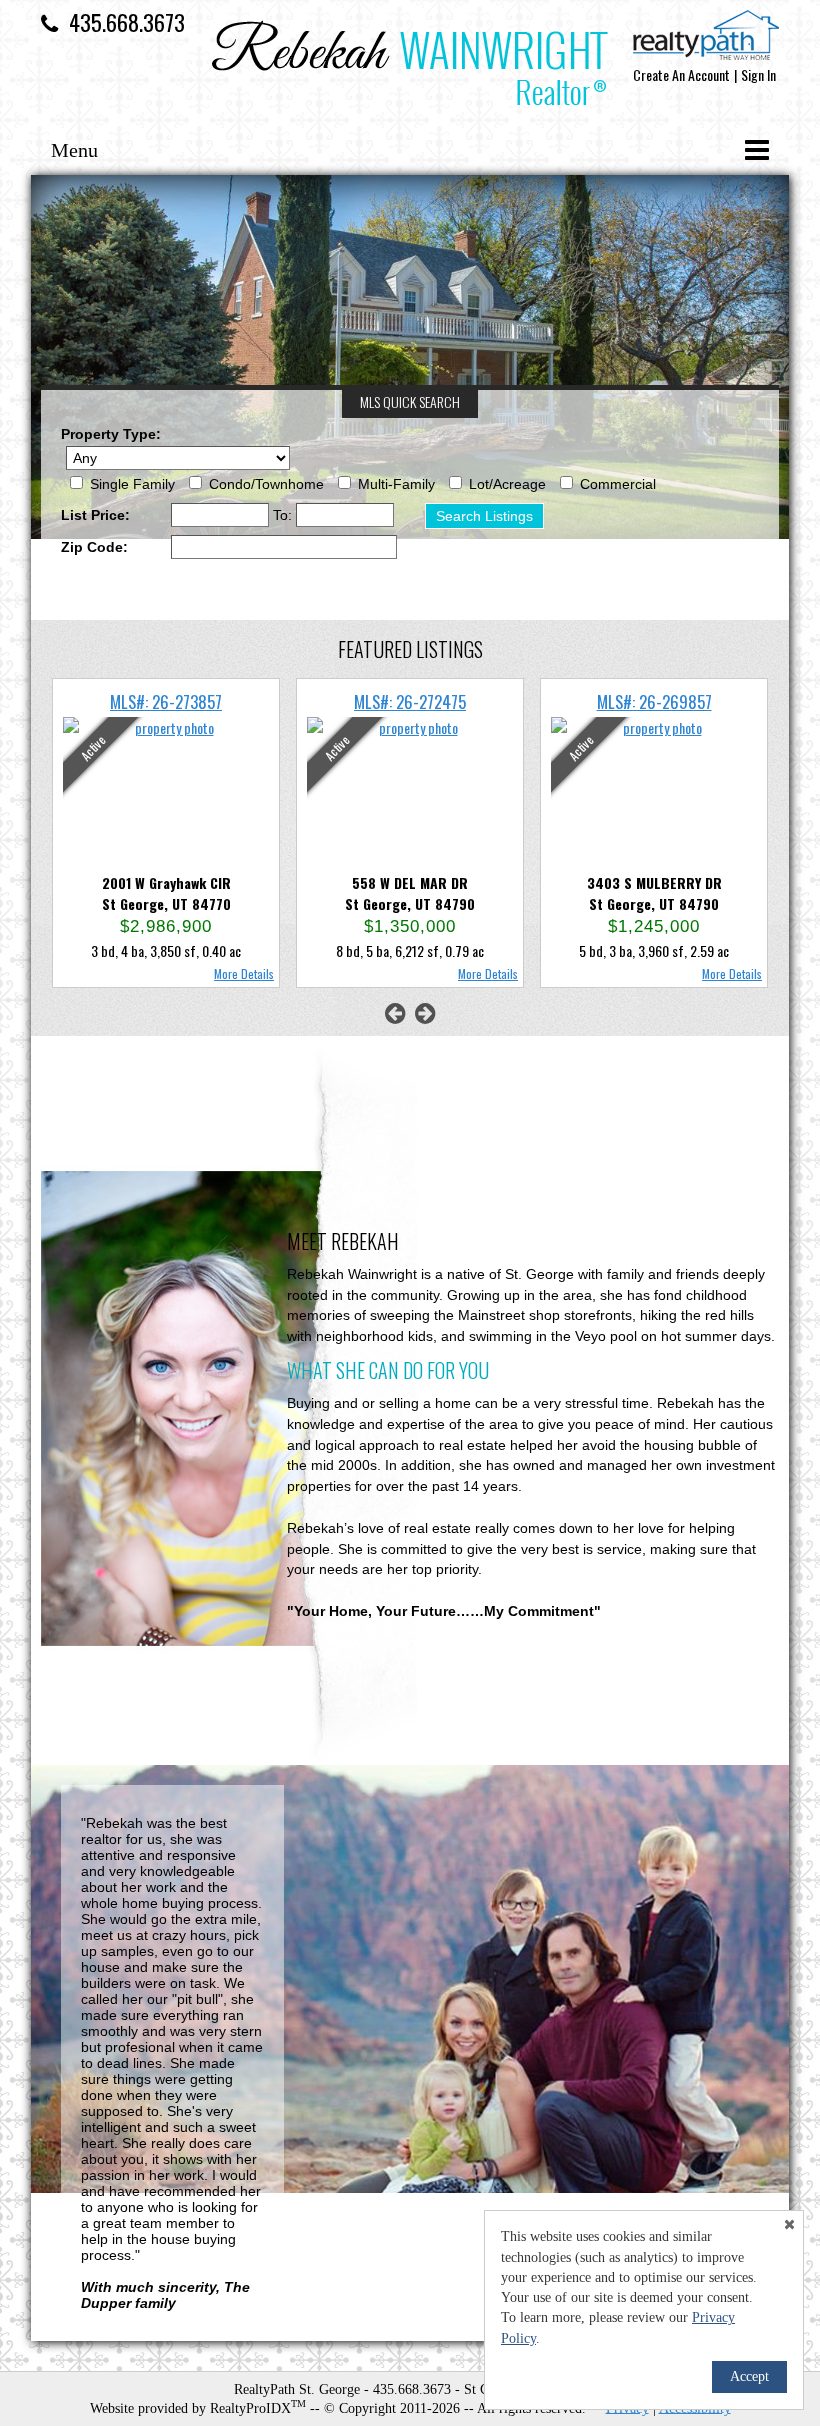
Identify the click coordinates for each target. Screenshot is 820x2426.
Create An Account (681, 74)
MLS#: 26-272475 (410, 701)
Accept (749, 2376)
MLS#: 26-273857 (166, 701)
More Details (244, 973)
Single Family (132, 484)
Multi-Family (396, 484)
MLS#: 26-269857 (654, 701)
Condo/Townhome (266, 484)
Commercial (618, 484)
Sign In (758, 74)
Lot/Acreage (507, 484)
